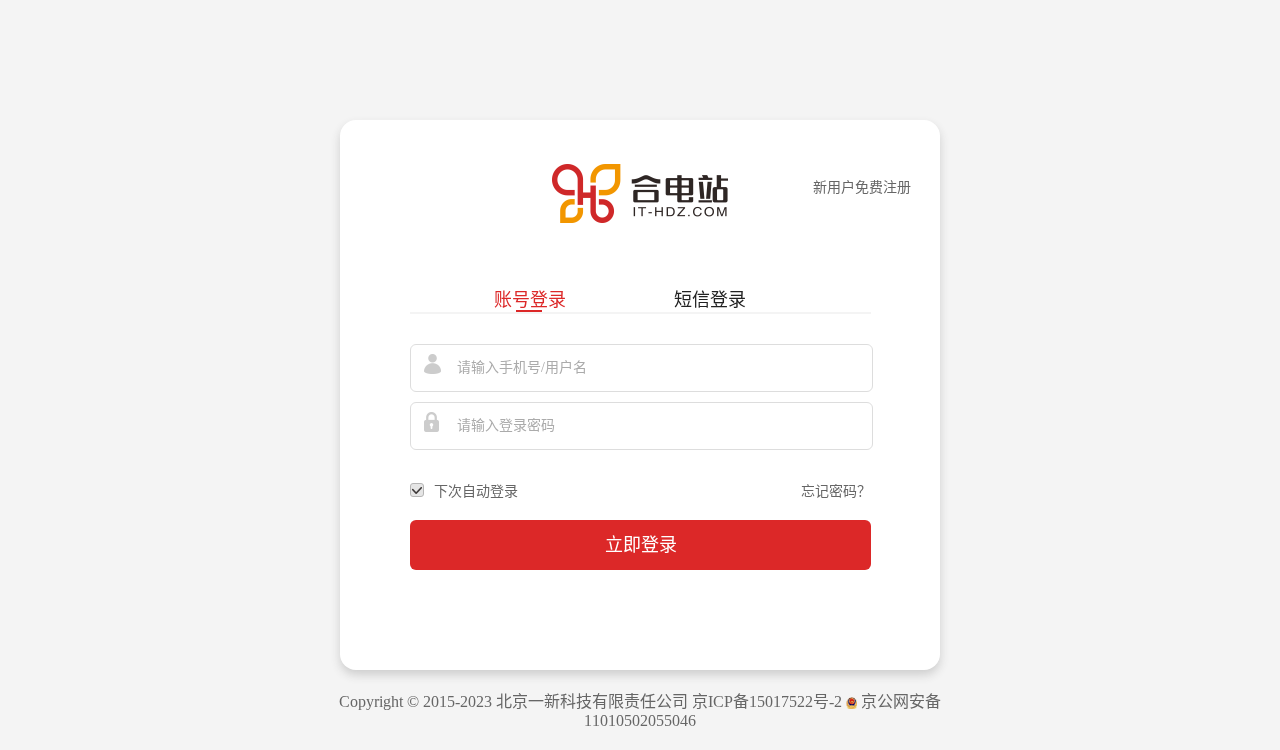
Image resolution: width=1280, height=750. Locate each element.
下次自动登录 (476, 491)
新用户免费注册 (862, 187)
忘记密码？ (836, 491)
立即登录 (641, 545)
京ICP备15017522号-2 (767, 701)
